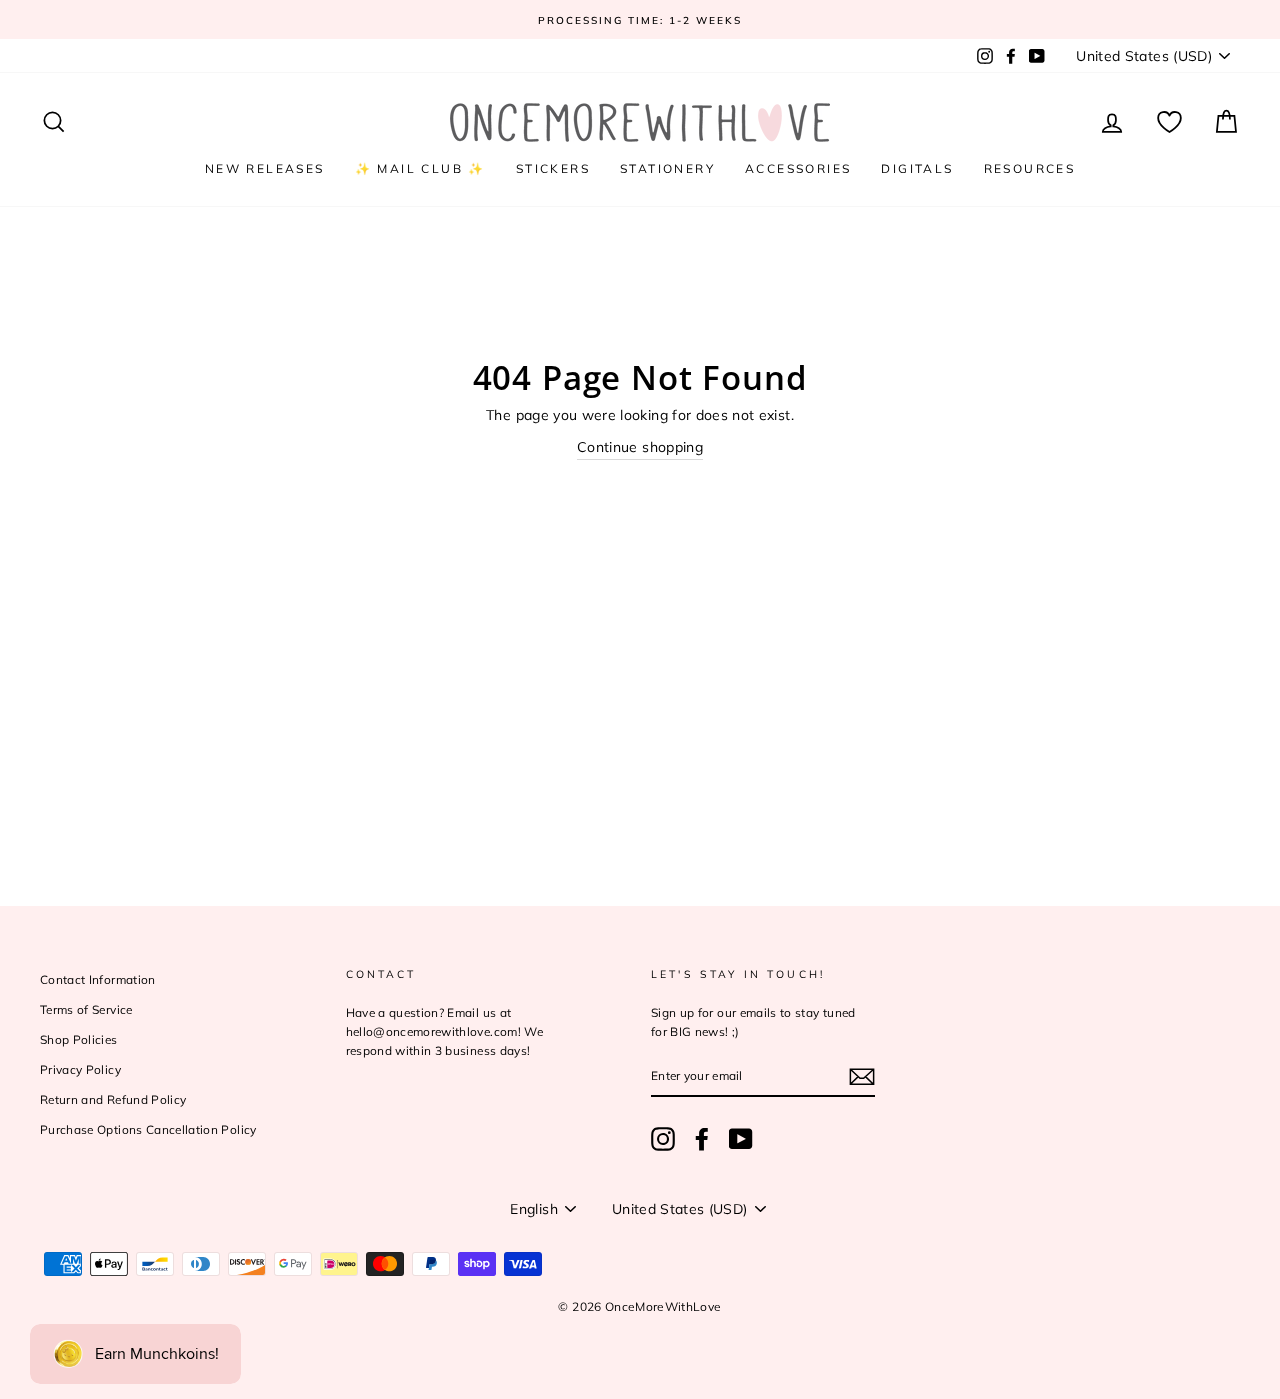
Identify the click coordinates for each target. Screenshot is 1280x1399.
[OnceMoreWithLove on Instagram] (663, 1139)
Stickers (553, 168)
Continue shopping (640, 447)
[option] (640, 19)
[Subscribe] (862, 1076)
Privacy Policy (80, 1069)
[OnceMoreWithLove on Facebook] (702, 1139)
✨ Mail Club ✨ (420, 168)
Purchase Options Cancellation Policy (148, 1129)
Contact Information (98, 979)
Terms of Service (86, 1009)
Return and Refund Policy (113, 1099)
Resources (1030, 168)
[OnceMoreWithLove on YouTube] (741, 1139)
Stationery (667, 168)
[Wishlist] (1169, 122)
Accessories (798, 168)
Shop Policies (79, 1039)
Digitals (917, 168)
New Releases (265, 168)
